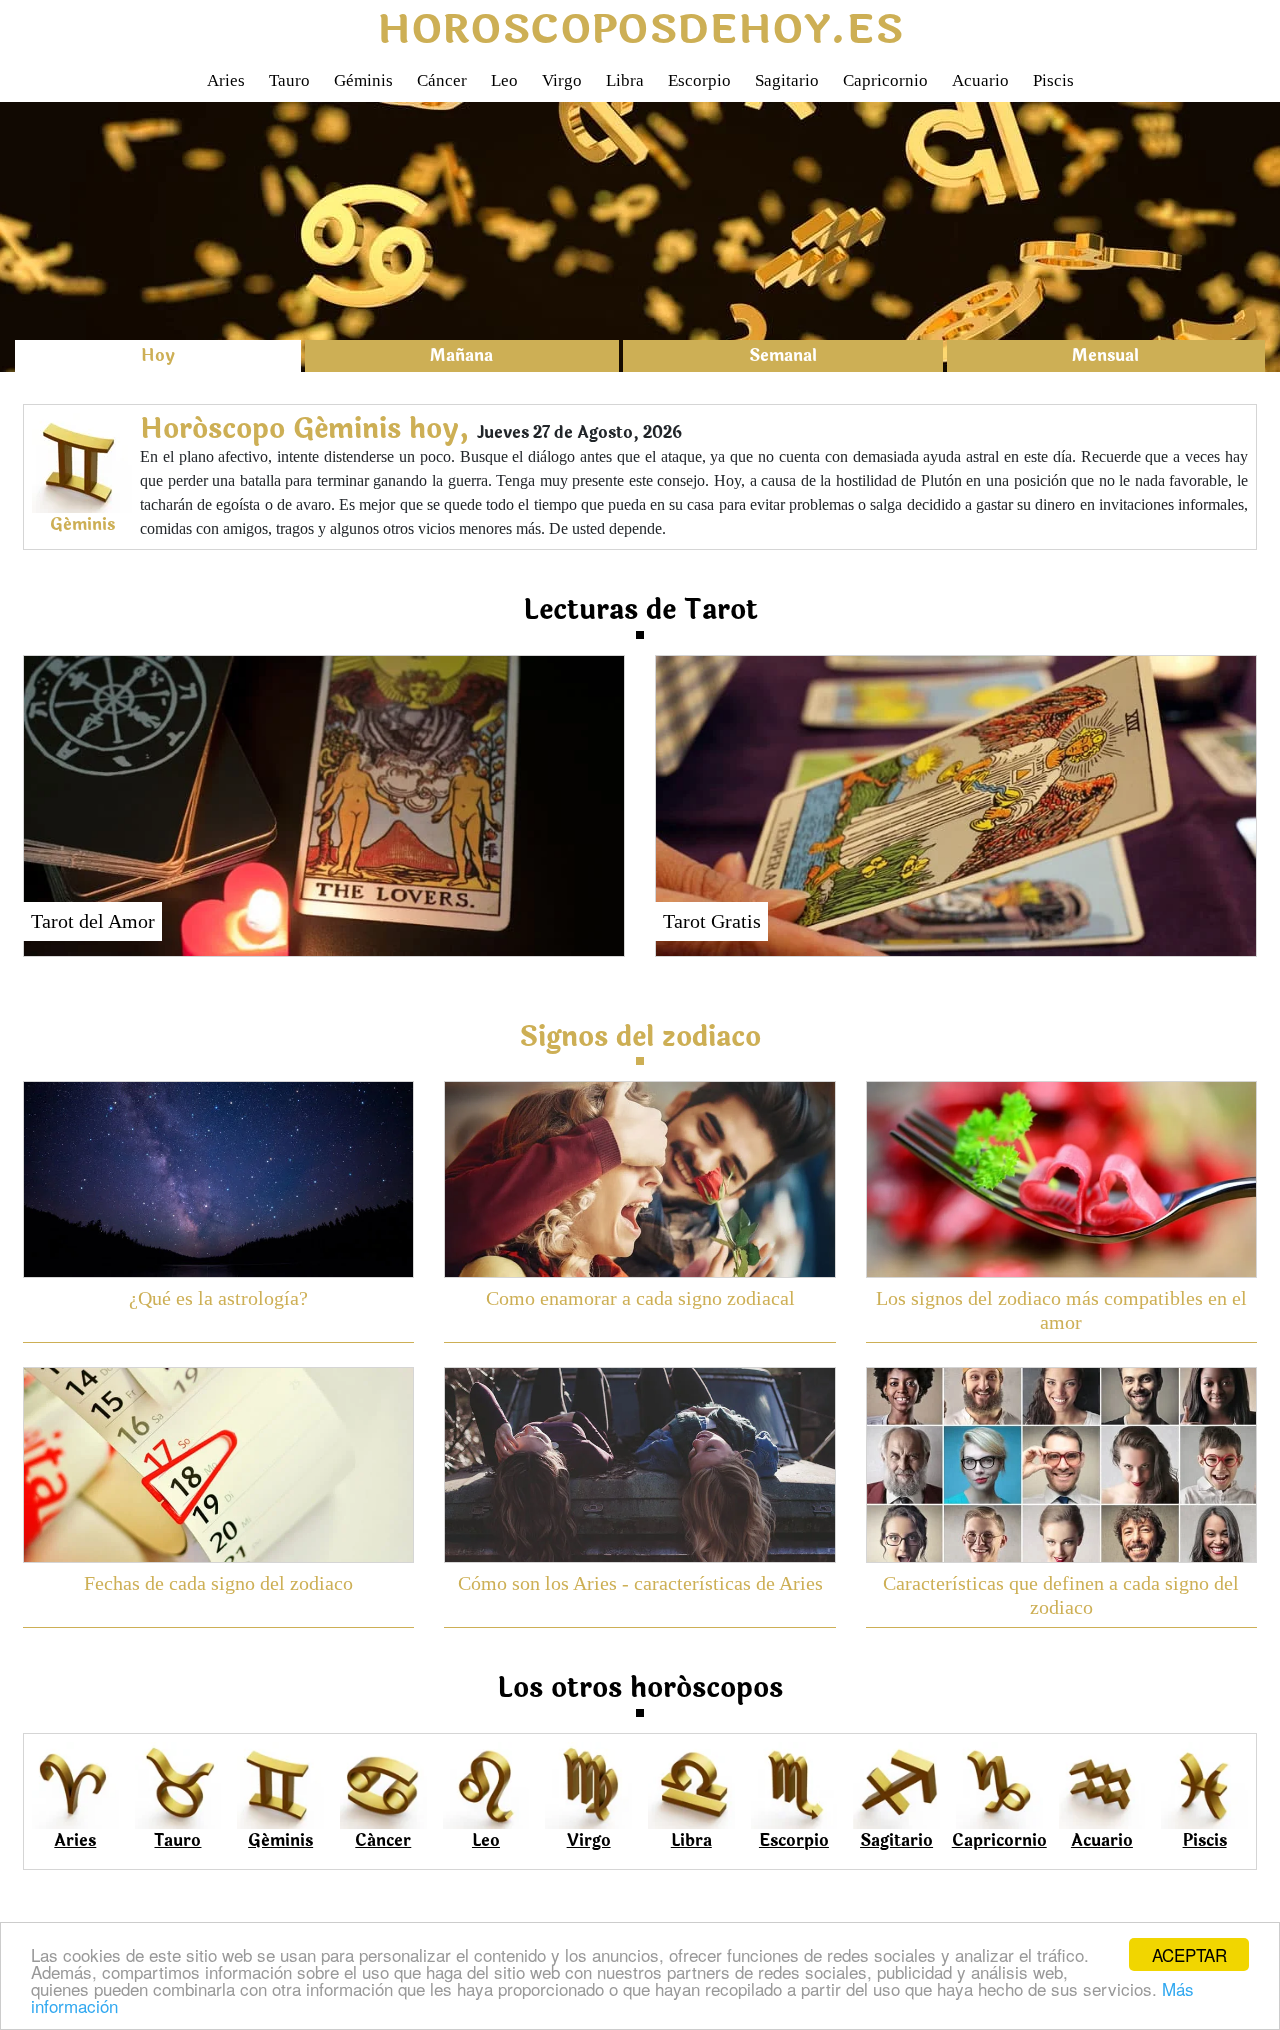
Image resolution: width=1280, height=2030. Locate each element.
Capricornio (885, 80)
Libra (625, 80)
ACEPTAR (1189, 1954)
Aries (226, 80)
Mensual (1105, 355)
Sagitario (787, 80)
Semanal (783, 355)
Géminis (363, 80)
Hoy (158, 355)
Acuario (980, 80)
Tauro (289, 80)
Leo (504, 80)
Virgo (562, 80)
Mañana (461, 355)
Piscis (1053, 80)
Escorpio (699, 80)
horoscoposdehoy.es (640, 30)
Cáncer (442, 80)
